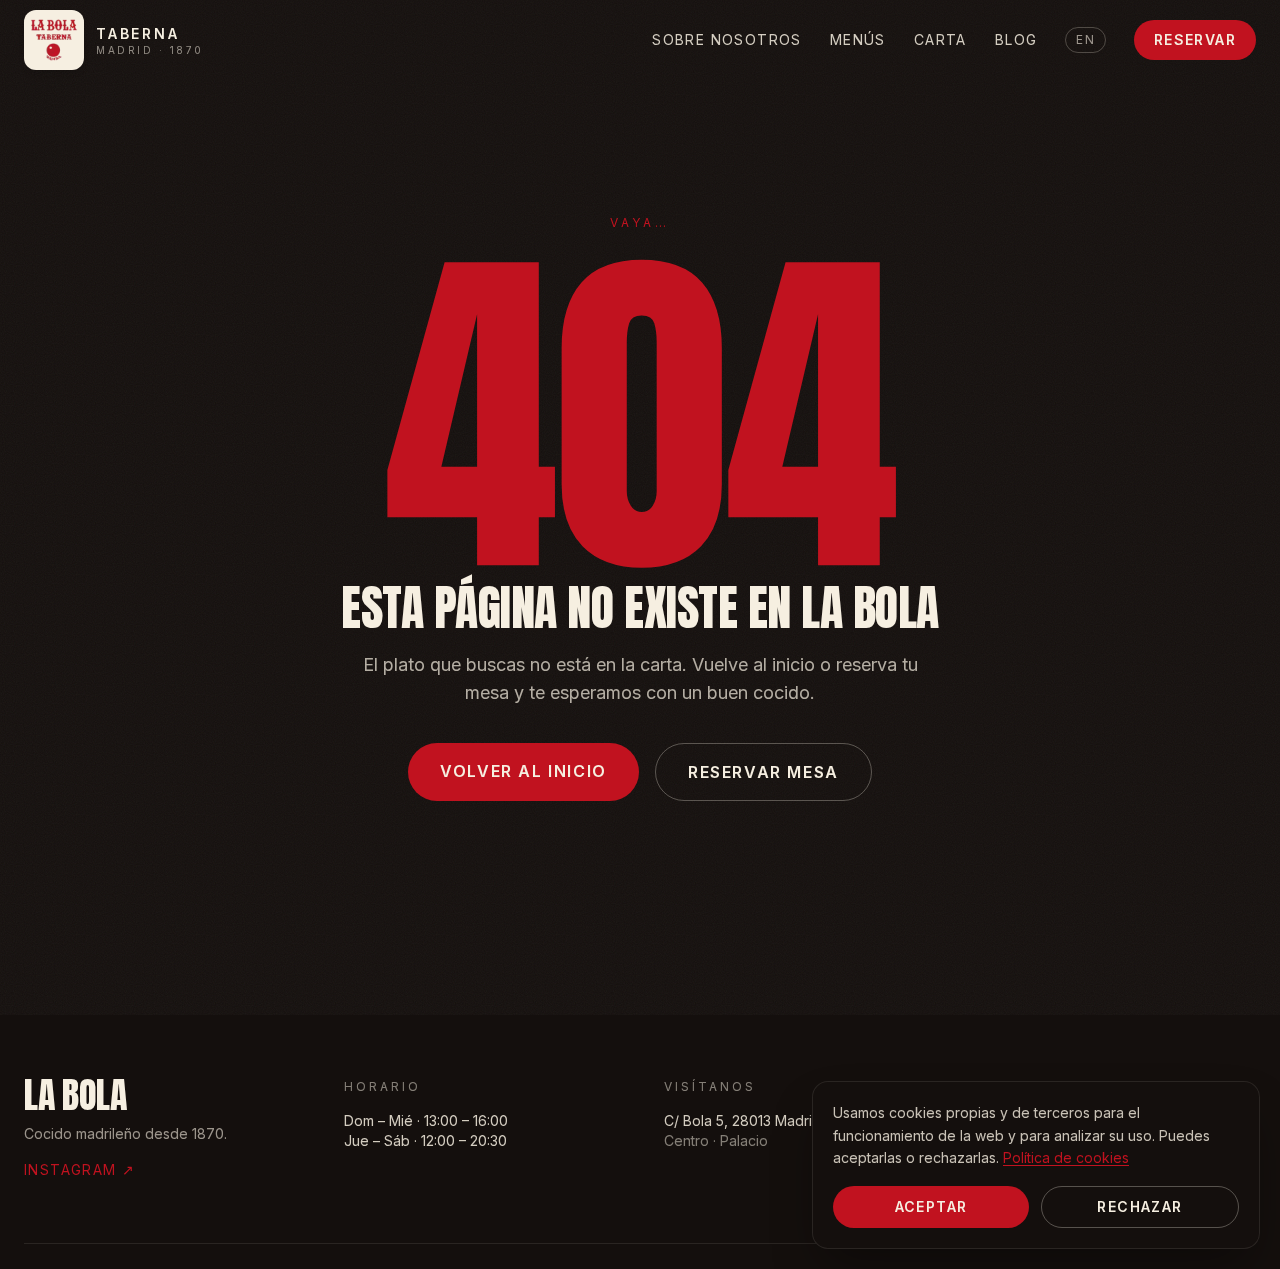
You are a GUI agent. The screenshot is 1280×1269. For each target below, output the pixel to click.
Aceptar (931, 1206)
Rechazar (1139, 1206)
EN (1085, 39)
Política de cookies (1066, 1157)
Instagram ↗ (79, 1169)
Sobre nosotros (727, 39)
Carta (940, 39)
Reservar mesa (763, 772)
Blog (1016, 39)
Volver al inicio (523, 771)
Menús (858, 39)
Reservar (1195, 39)
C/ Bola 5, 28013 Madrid (742, 1120)
